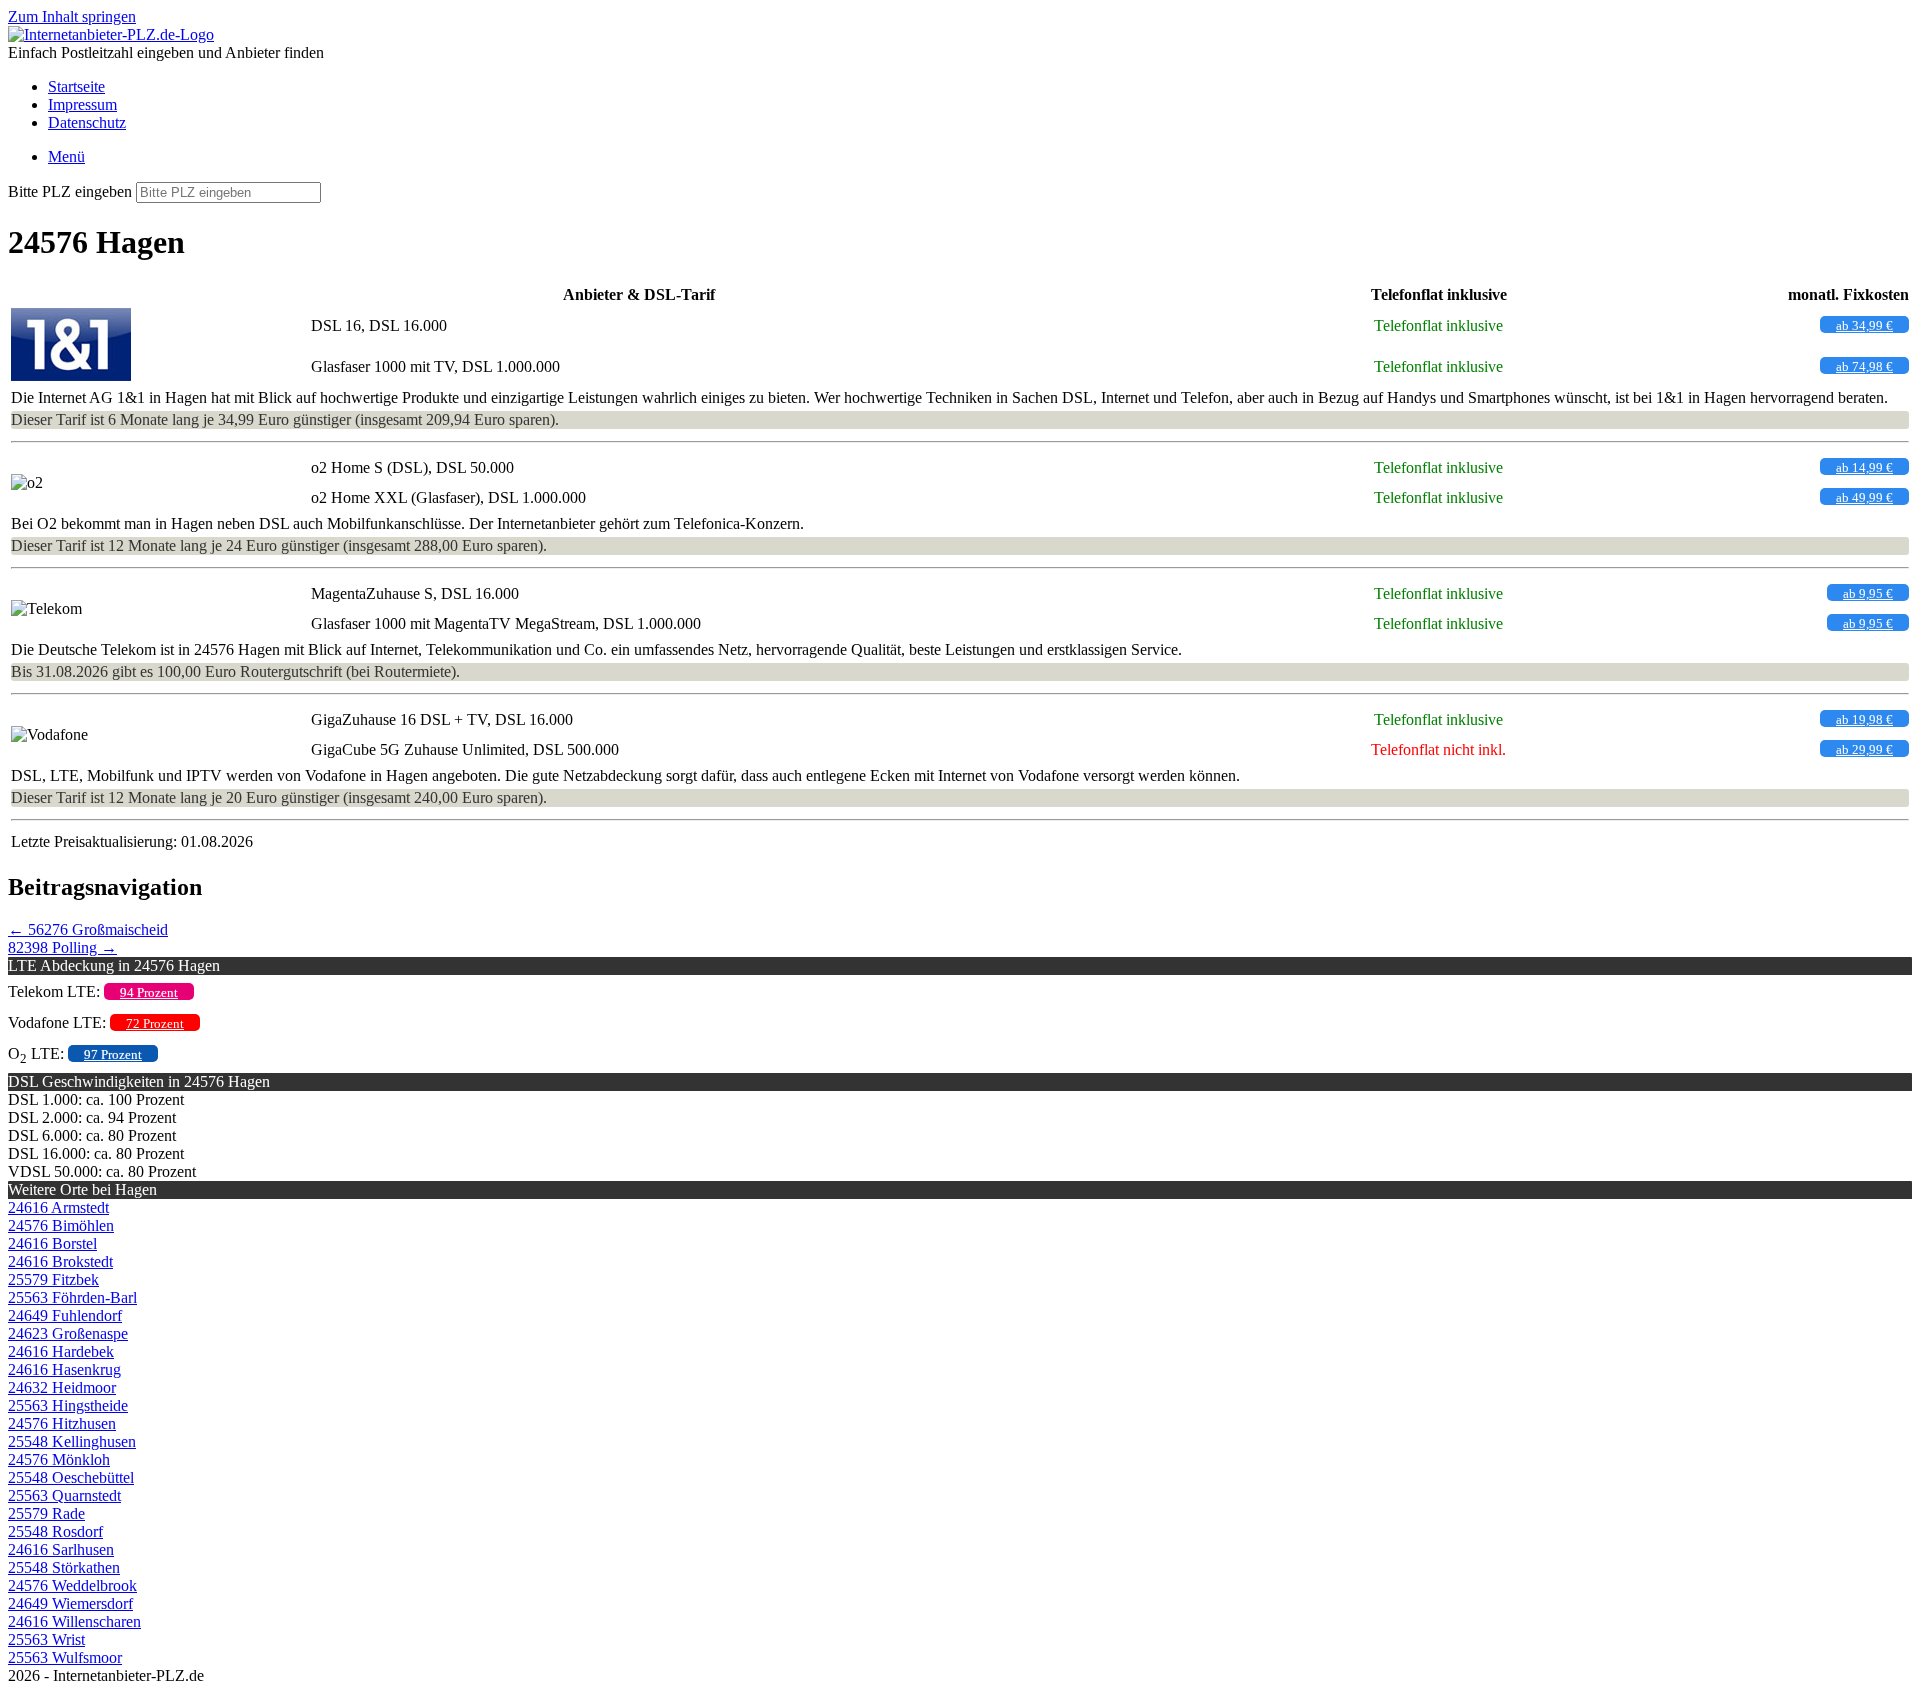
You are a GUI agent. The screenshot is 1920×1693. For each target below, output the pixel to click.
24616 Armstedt (58, 1207)
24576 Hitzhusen (62, 1423)
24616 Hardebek (61, 1351)
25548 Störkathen (64, 1567)
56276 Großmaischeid (88, 929)
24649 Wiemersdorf (70, 1603)
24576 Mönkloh (59, 1459)
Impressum (82, 104)
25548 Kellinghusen (72, 1441)
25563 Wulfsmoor (65, 1657)
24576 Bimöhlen (61, 1225)
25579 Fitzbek (53, 1279)
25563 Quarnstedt (64, 1495)
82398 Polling (62, 947)
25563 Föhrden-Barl (72, 1297)
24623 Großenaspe (68, 1333)
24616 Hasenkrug (64, 1369)
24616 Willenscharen (74, 1621)
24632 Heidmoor (62, 1387)
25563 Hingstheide (68, 1405)
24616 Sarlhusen (61, 1549)
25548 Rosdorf (55, 1531)
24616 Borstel (52, 1243)
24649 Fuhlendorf (65, 1315)
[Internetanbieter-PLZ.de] (111, 34)
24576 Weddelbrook (72, 1585)
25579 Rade (46, 1513)
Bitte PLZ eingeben (70, 191)
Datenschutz (87, 122)
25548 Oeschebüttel (71, 1477)
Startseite (76, 86)
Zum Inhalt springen (72, 16)
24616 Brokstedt (60, 1261)
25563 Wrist (46, 1639)
